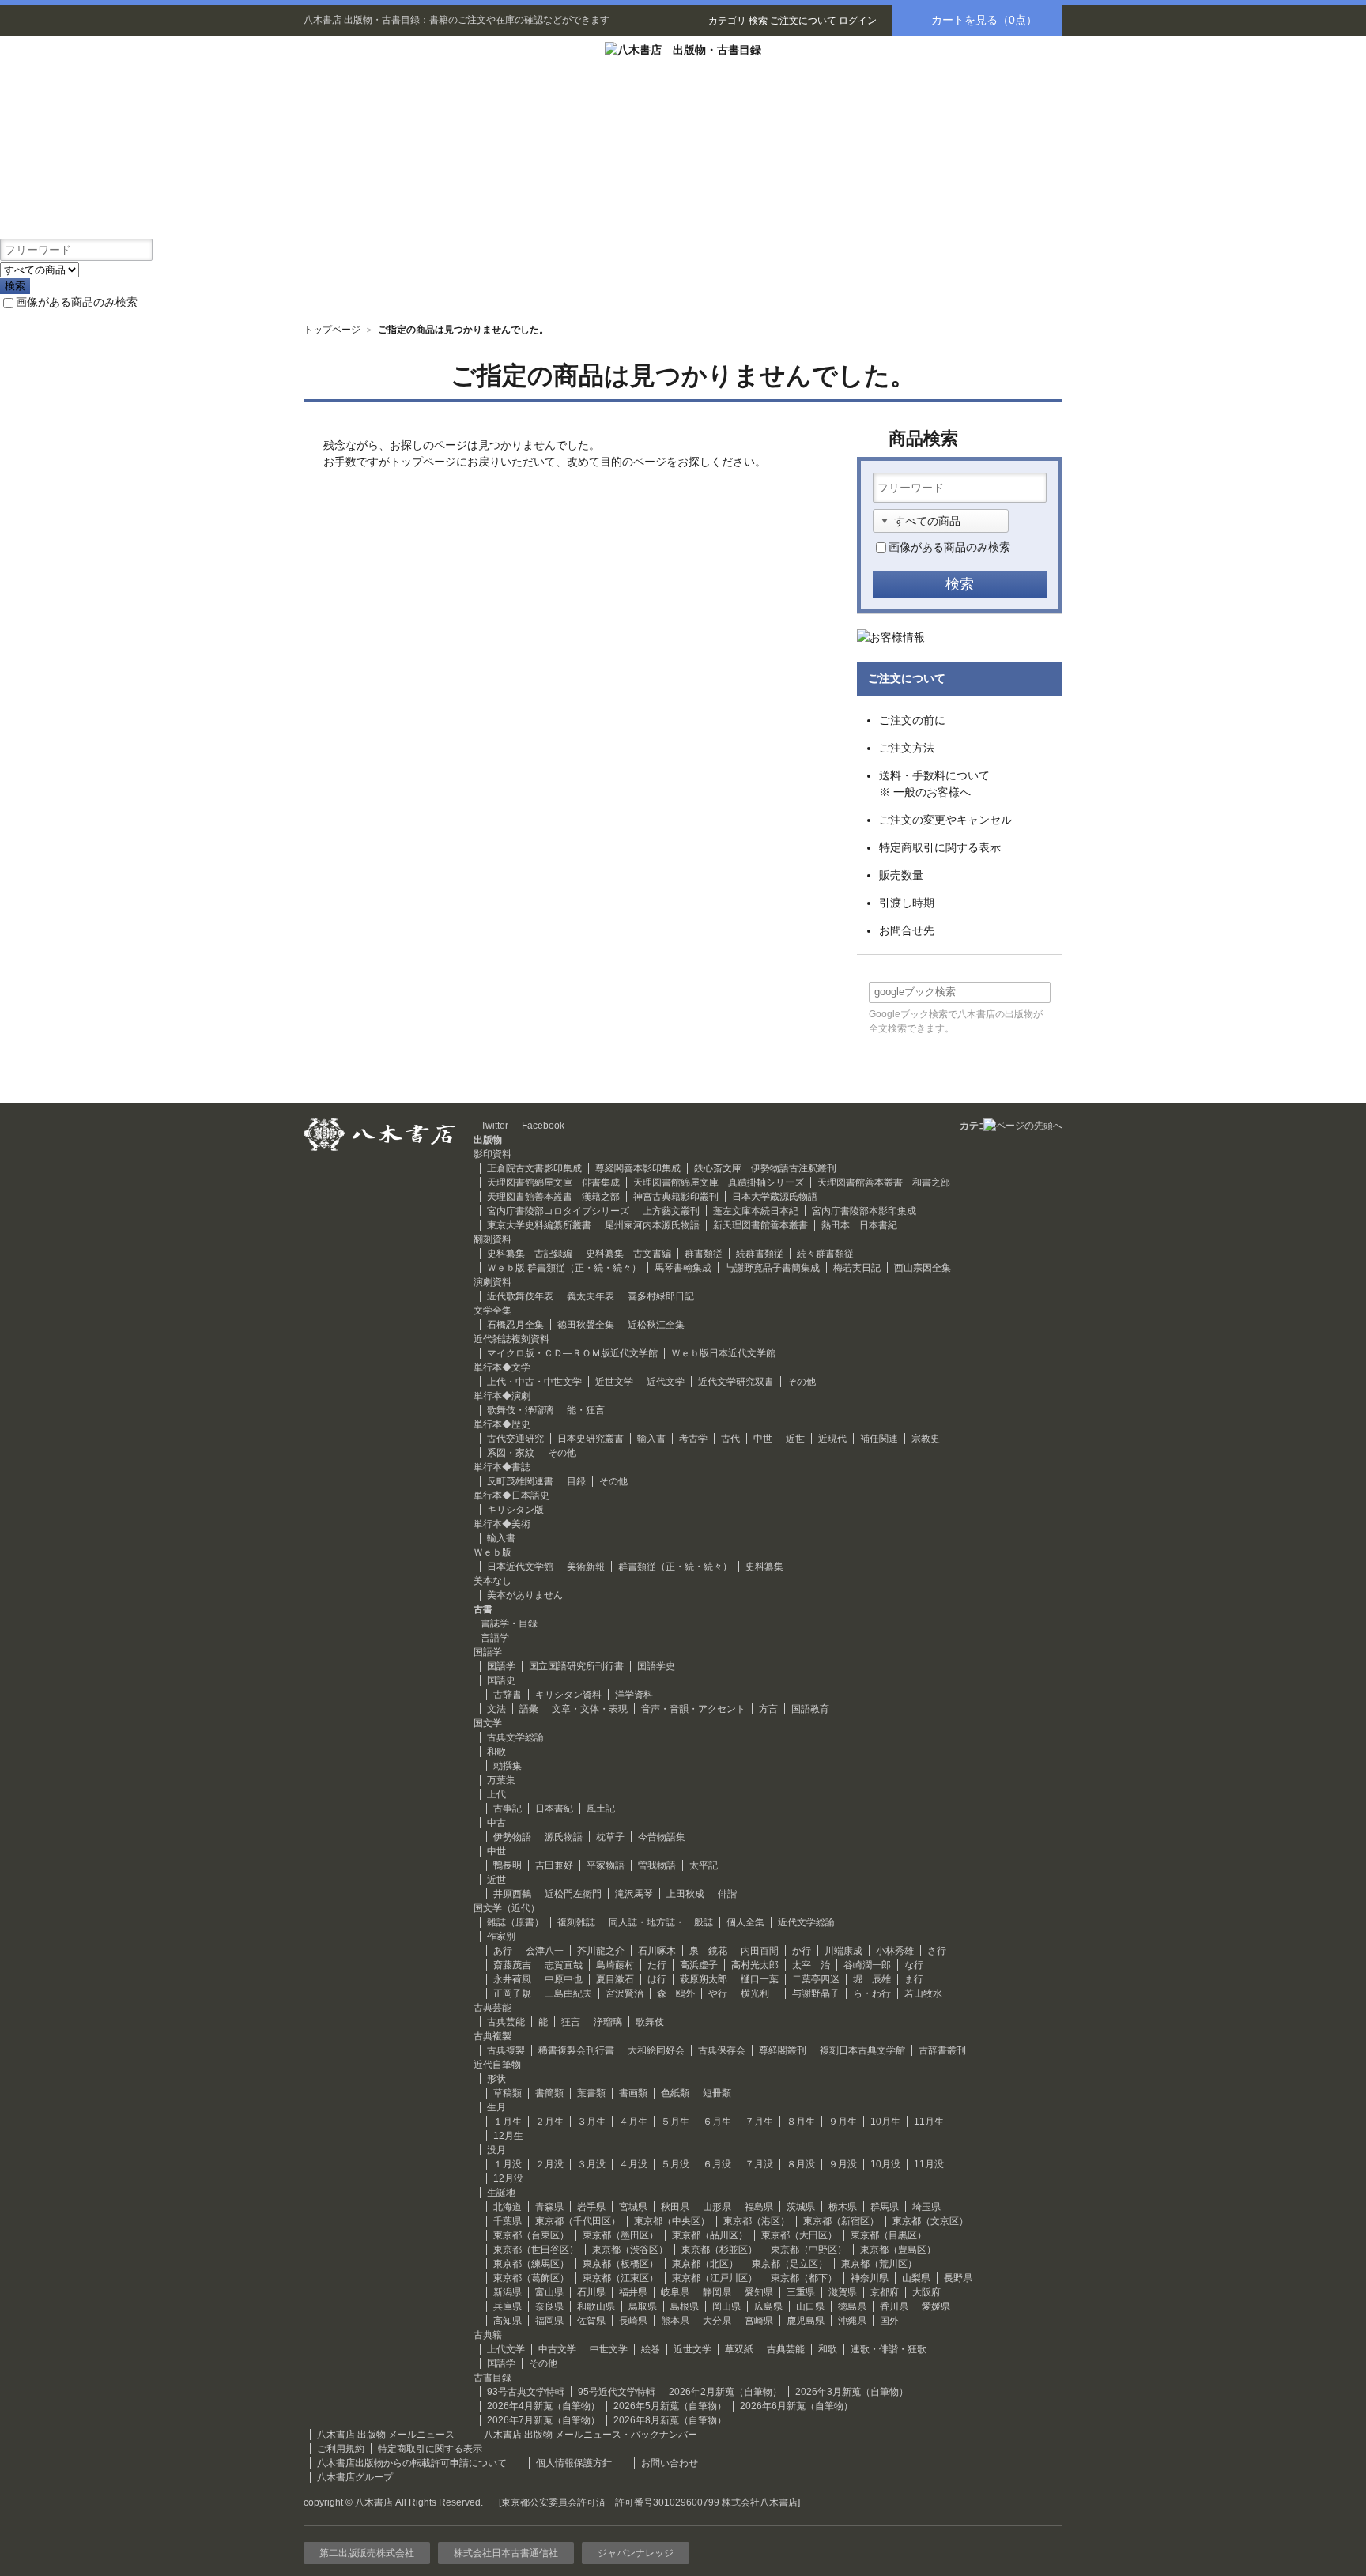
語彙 (529, 1709)
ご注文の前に (912, 720)
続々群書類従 (825, 1254)
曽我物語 (657, 1865)
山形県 (717, 2207)
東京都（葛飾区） (531, 2278)
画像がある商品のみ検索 (77, 302)
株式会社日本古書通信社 (506, 2553)
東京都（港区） (757, 2221)
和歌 (496, 1752)
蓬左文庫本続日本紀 (756, 1211)
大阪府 (926, 2292)
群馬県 (885, 2207)
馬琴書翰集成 (683, 1268)
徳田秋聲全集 (586, 1325)
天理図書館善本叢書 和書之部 (884, 1182)
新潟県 (508, 2292)
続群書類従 (760, 1254)
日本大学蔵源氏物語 (775, 1197)
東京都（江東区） (621, 2278)
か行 (802, 1951)
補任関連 (879, 1439)
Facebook (543, 1126)
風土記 (601, 1808)
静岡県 (717, 2292)
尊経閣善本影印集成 (638, 1168)
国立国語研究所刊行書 (576, 1666)
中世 (763, 1439)
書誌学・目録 (509, 1624)
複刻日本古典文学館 (862, 2050)
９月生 (843, 2122)
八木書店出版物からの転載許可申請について (412, 2463)
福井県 (633, 2292)
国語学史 (656, 1666)
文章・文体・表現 (590, 1709)
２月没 (549, 2164)
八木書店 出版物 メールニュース (386, 2435)
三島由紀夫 (568, 1993)
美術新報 (586, 1567)
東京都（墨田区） (621, 2235)
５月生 (675, 2122)
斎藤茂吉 (512, 1965)
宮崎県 (759, 2321)
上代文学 (506, 2349)
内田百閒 (760, 1951)
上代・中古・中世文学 (534, 1382)
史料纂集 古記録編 (530, 1254)
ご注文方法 (907, 748)
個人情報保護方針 (574, 2463)
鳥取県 (643, 2306)
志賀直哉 (564, 1965)
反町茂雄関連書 (520, 1481)
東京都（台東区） (531, 2235)
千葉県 (508, 2221)
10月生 (885, 2122)
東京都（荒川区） (879, 2264)
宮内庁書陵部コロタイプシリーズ (558, 1211)
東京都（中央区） (672, 2221)
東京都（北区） (705, 2264)
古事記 (508, 1808)
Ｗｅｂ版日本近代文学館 (723, 1353)
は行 (657, 1979)
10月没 (885, 2164)
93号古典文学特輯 (526, 2392)
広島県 (768, 2306)
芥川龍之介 (601, 1951)
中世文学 (609, 2349)
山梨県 (916, 2278)
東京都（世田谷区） (536, 2250)
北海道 (508, 2207)
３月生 (591, 2122)
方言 (768, 1709)
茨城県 (801, 2207)
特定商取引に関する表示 (940, 847)
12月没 (508, 2178)
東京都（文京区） (930, 2221)
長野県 (958, 2278)
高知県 (508, 2321)
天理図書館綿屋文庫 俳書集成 (553, 1182)
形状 (496, 2079)
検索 (758, 21)
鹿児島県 (806, 2321)
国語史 (501, 1680)
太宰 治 (811, 1965)
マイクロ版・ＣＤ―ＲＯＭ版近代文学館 (572, 1353)
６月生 (717, 2122)
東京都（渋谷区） (630, 2250)
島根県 (685, 2306)
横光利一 (760, 1993)
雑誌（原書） (515, 1922)
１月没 (508, 2164)
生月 (496, 2107)
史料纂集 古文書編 (628, 1254)
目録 (576, 1481)
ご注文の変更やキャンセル (945, 820)
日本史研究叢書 (591, 1439)
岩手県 (591, 2207)
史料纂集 (764, 1567)
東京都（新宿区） (841, 2221)
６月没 (717, 2164)
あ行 (503, 1951)
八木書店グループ (355, 2477)
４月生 (633, 2122)
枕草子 (610, 1837)
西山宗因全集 (923, 1268)
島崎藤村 (615, 1965)
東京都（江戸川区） (715, 2278)
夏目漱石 (615, 1979)
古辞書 (508, 1695)
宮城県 (633, 2207)
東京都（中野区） (809, 2250)
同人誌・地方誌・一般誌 (661, 1922)
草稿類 (508, 2093)
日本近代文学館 (520, 1567)
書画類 (633, 2093)
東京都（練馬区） (531, 2264)
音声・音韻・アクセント (693, 1709)
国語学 (501, 1666)
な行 (914, 1965)
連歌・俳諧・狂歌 (889, 2349)
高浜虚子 (699, 1965)
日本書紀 (554, 1808)
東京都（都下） (804, 2278)
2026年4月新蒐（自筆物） (543, 2406)
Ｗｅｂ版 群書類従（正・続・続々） (564, 1268)
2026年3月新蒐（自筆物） (852, 2392)
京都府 (885, 2292)
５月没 (675, 2164)
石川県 (591, 2292)
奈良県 (549, 2306)
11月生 (929, 2122)
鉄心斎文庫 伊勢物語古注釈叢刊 (765, 1168)
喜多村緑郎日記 (661, 1296)
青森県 (549, 2207)
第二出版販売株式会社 (367, 2553)
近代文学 (666, 1382)
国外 (889, 2321)
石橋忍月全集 (515, 1325)
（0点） (984, 20)
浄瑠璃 (608, 2022)
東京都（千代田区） (578, 2221)
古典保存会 (722, 2050)
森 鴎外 (676, 1993)
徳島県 (852, 2306)
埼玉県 (926, 2207)
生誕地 (501, 2193)
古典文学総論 (515, 1737)
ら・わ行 (872, 1993)
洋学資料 (634, 1695)
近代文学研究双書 (736, 1382)
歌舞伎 (650, 2022)
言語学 (495, 1638)
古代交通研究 (515, 1439)
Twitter (494, 1126)
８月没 (801, 2164)
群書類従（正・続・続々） (675, 1567)
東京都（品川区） (710, 2235)
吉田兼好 (554, 1865)
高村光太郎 (755, 1965)
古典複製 (506, 2050)
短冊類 (717, 2093)
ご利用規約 (341, 2449)
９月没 (843, 2164)
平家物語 (606, 1865)
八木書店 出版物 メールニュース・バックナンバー (591, 2435)
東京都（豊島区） (898, 2250)
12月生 (508, 2136)
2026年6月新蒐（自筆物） (796, 2406)
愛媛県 (936, 2306)
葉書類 (591, 2093)
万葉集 (501, 1780)
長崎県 (633, 2321)
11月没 (929, 2164)
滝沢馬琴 (634, 1894)
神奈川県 (870, 2278)
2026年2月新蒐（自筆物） (725, 2392)
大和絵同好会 (656, 2050)
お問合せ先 (907, 930)
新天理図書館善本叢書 (760, 1225)
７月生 (759, 2122)
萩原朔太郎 (704, 1979)
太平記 (704, 1865)
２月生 (549, 2122)
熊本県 (675, 2321)
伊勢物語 (512, 1837)
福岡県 (549, 2321)
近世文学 (614, 1382)
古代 (730, 1439)
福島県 (759, 2207)
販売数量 (901, 875)
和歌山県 (596, 2306)
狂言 (571, 2022)
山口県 (810, 2306)
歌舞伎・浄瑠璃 (520, 1410)
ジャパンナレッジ (636, 2553)
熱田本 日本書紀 (859, 1225)
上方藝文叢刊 (671, 1211)
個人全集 (745, 1922)
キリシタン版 (515, 1510)
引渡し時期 (907, 903)
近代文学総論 (806, 1922)
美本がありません (525, 1595)
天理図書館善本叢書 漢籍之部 (553, 1197)
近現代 (832, 1439)
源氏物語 (564, 1837)
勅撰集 (508, 1766)
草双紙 (739, 2349)
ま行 (914, 1979)
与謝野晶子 (816, 1993)
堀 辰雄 (872, 1979)
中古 (496, 1823)
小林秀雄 (895, 1951)
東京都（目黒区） (889, 2235)
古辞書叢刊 (942, 2050)
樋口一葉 (760, 1979)
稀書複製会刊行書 (576, 2050)
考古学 (693, 1439)
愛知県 (759, 2292)
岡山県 (726, 2306)
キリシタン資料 (568, 1695)
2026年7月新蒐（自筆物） (543, 2420)
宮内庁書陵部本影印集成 (864, 1211)
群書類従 (704, 1254)
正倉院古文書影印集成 (534, 1168)
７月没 (759, 2164)
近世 (795, 1439)
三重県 (801, 2292)
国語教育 (810, 1709)
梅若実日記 (857, 1268)
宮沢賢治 (625, 1993)
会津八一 (545, 1951)
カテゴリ (727, 21)
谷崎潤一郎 (867, 1965)
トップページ (332, 330)
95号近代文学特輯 (617, 2392)
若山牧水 (923, 1993)
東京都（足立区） (790, 2264)
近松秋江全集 (656, 1325)
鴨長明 (508, 1865)
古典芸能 (506, 2022)
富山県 (549, 2292)
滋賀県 (843, 2292)
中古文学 (557, 2349)
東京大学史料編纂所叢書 (539, 1225)
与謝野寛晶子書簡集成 (772, 1268)
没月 (496, 2150)
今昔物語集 (662, 1837)
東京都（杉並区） (719, 2250)
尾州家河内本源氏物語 (652, 1225)
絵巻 (651, 2349)
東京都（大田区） (799, 2235)
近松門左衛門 (573, 1894)
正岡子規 (512, 1993)
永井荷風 (512, 1979)
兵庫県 (508, 2306)
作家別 (501, 1937)
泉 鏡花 (708, 1951)
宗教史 (926, 1439)
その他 (802, 1382)
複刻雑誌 (576, 1922)
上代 (496, 1794)
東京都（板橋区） (621, 2264)
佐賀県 (591, 2321)
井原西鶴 (512, 1894)
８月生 (801, 2122)
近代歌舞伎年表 (520, 1296)
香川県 (894, 2306)
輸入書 (651, 1439)
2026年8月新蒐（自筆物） (670, 2420)
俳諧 (727, 1894)
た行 (657, 1965)
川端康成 (843, 1951)
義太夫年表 (591, 1296)
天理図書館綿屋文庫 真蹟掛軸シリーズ (719, 1182)
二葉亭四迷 (816, 1979)
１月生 (508, 2122)
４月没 (633, 2164)
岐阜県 (675, 2292)
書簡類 (549, 2093)
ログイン (858, 21)
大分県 (717, 2321)
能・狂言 (586, 1410)
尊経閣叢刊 (783, 2050)
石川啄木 (657, 1951)
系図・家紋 (511, 1453)
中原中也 (564, 1979)
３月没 (591, 2164)
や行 (718, 1993)
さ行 (937, 1951)
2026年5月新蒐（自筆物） (670, 2406)
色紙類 (675, 2093)
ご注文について (803, 21)
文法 (496, 1709)
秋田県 (675, 2207)
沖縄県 (852, 2321)
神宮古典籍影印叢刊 (676, 1197)
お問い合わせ (670, 2463)
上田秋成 (685, 1894)
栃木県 (843, 2207)
